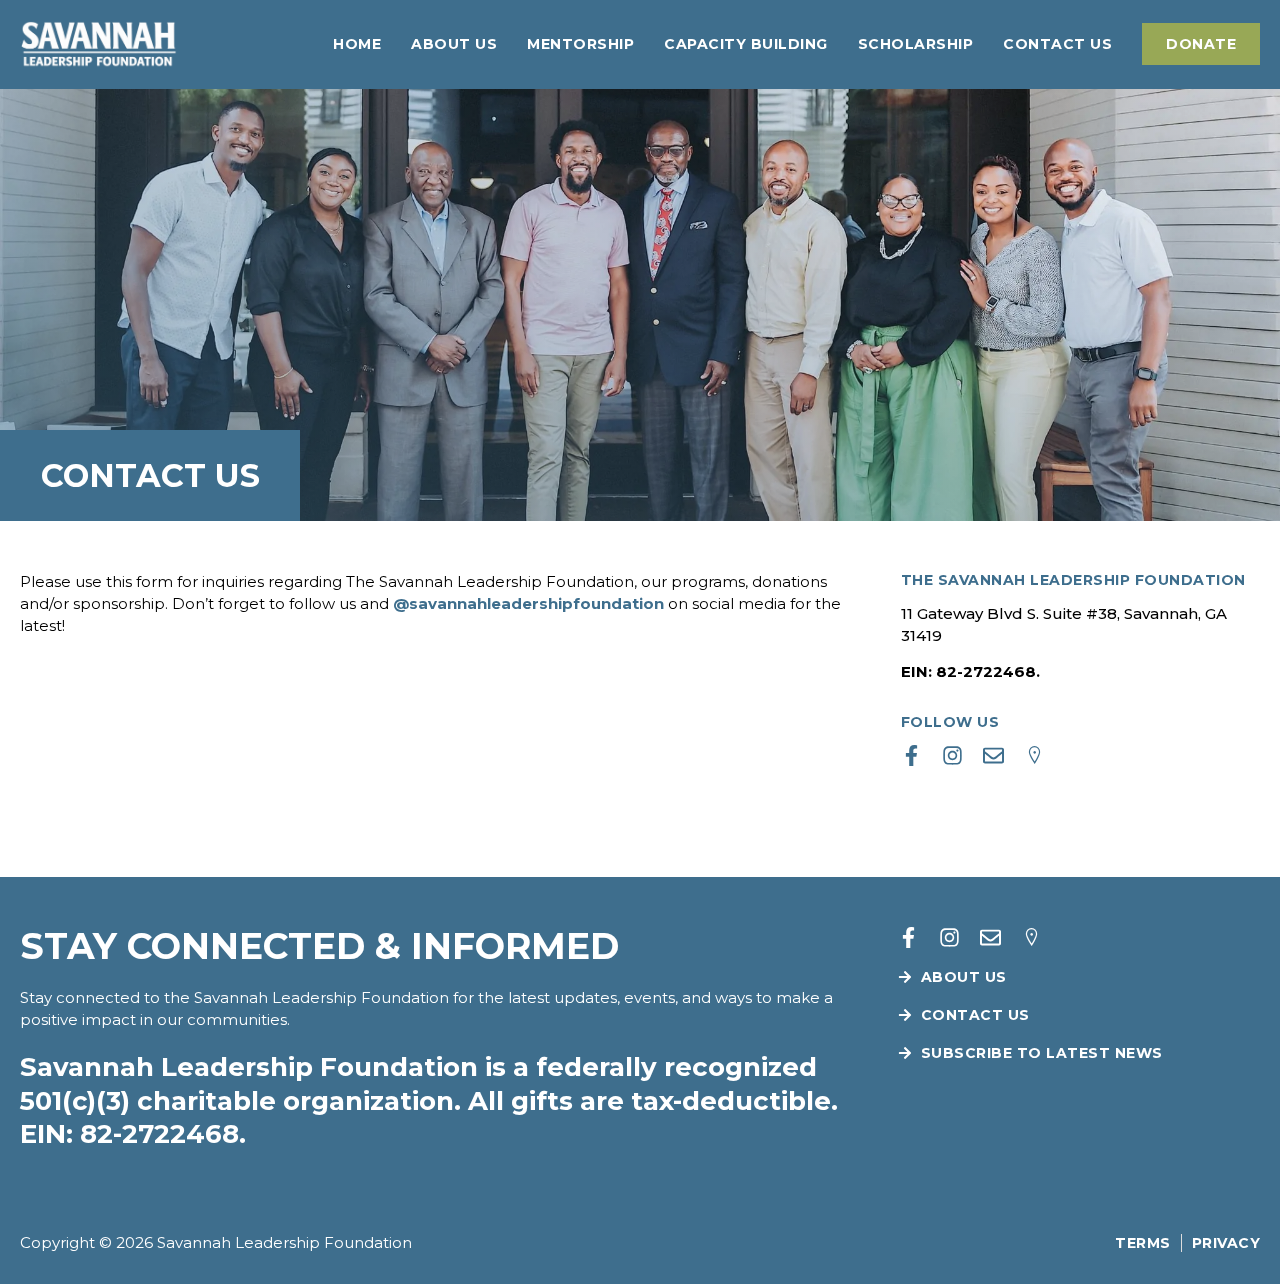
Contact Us (1057, 44)
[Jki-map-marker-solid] (1034, 755)
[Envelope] (993, 755)
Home (357, 44)
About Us (454, 44)
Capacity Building (746, 44)
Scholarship (916, 44)
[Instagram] (952, 755)
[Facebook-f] (911, 755)
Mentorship (580, 44)
